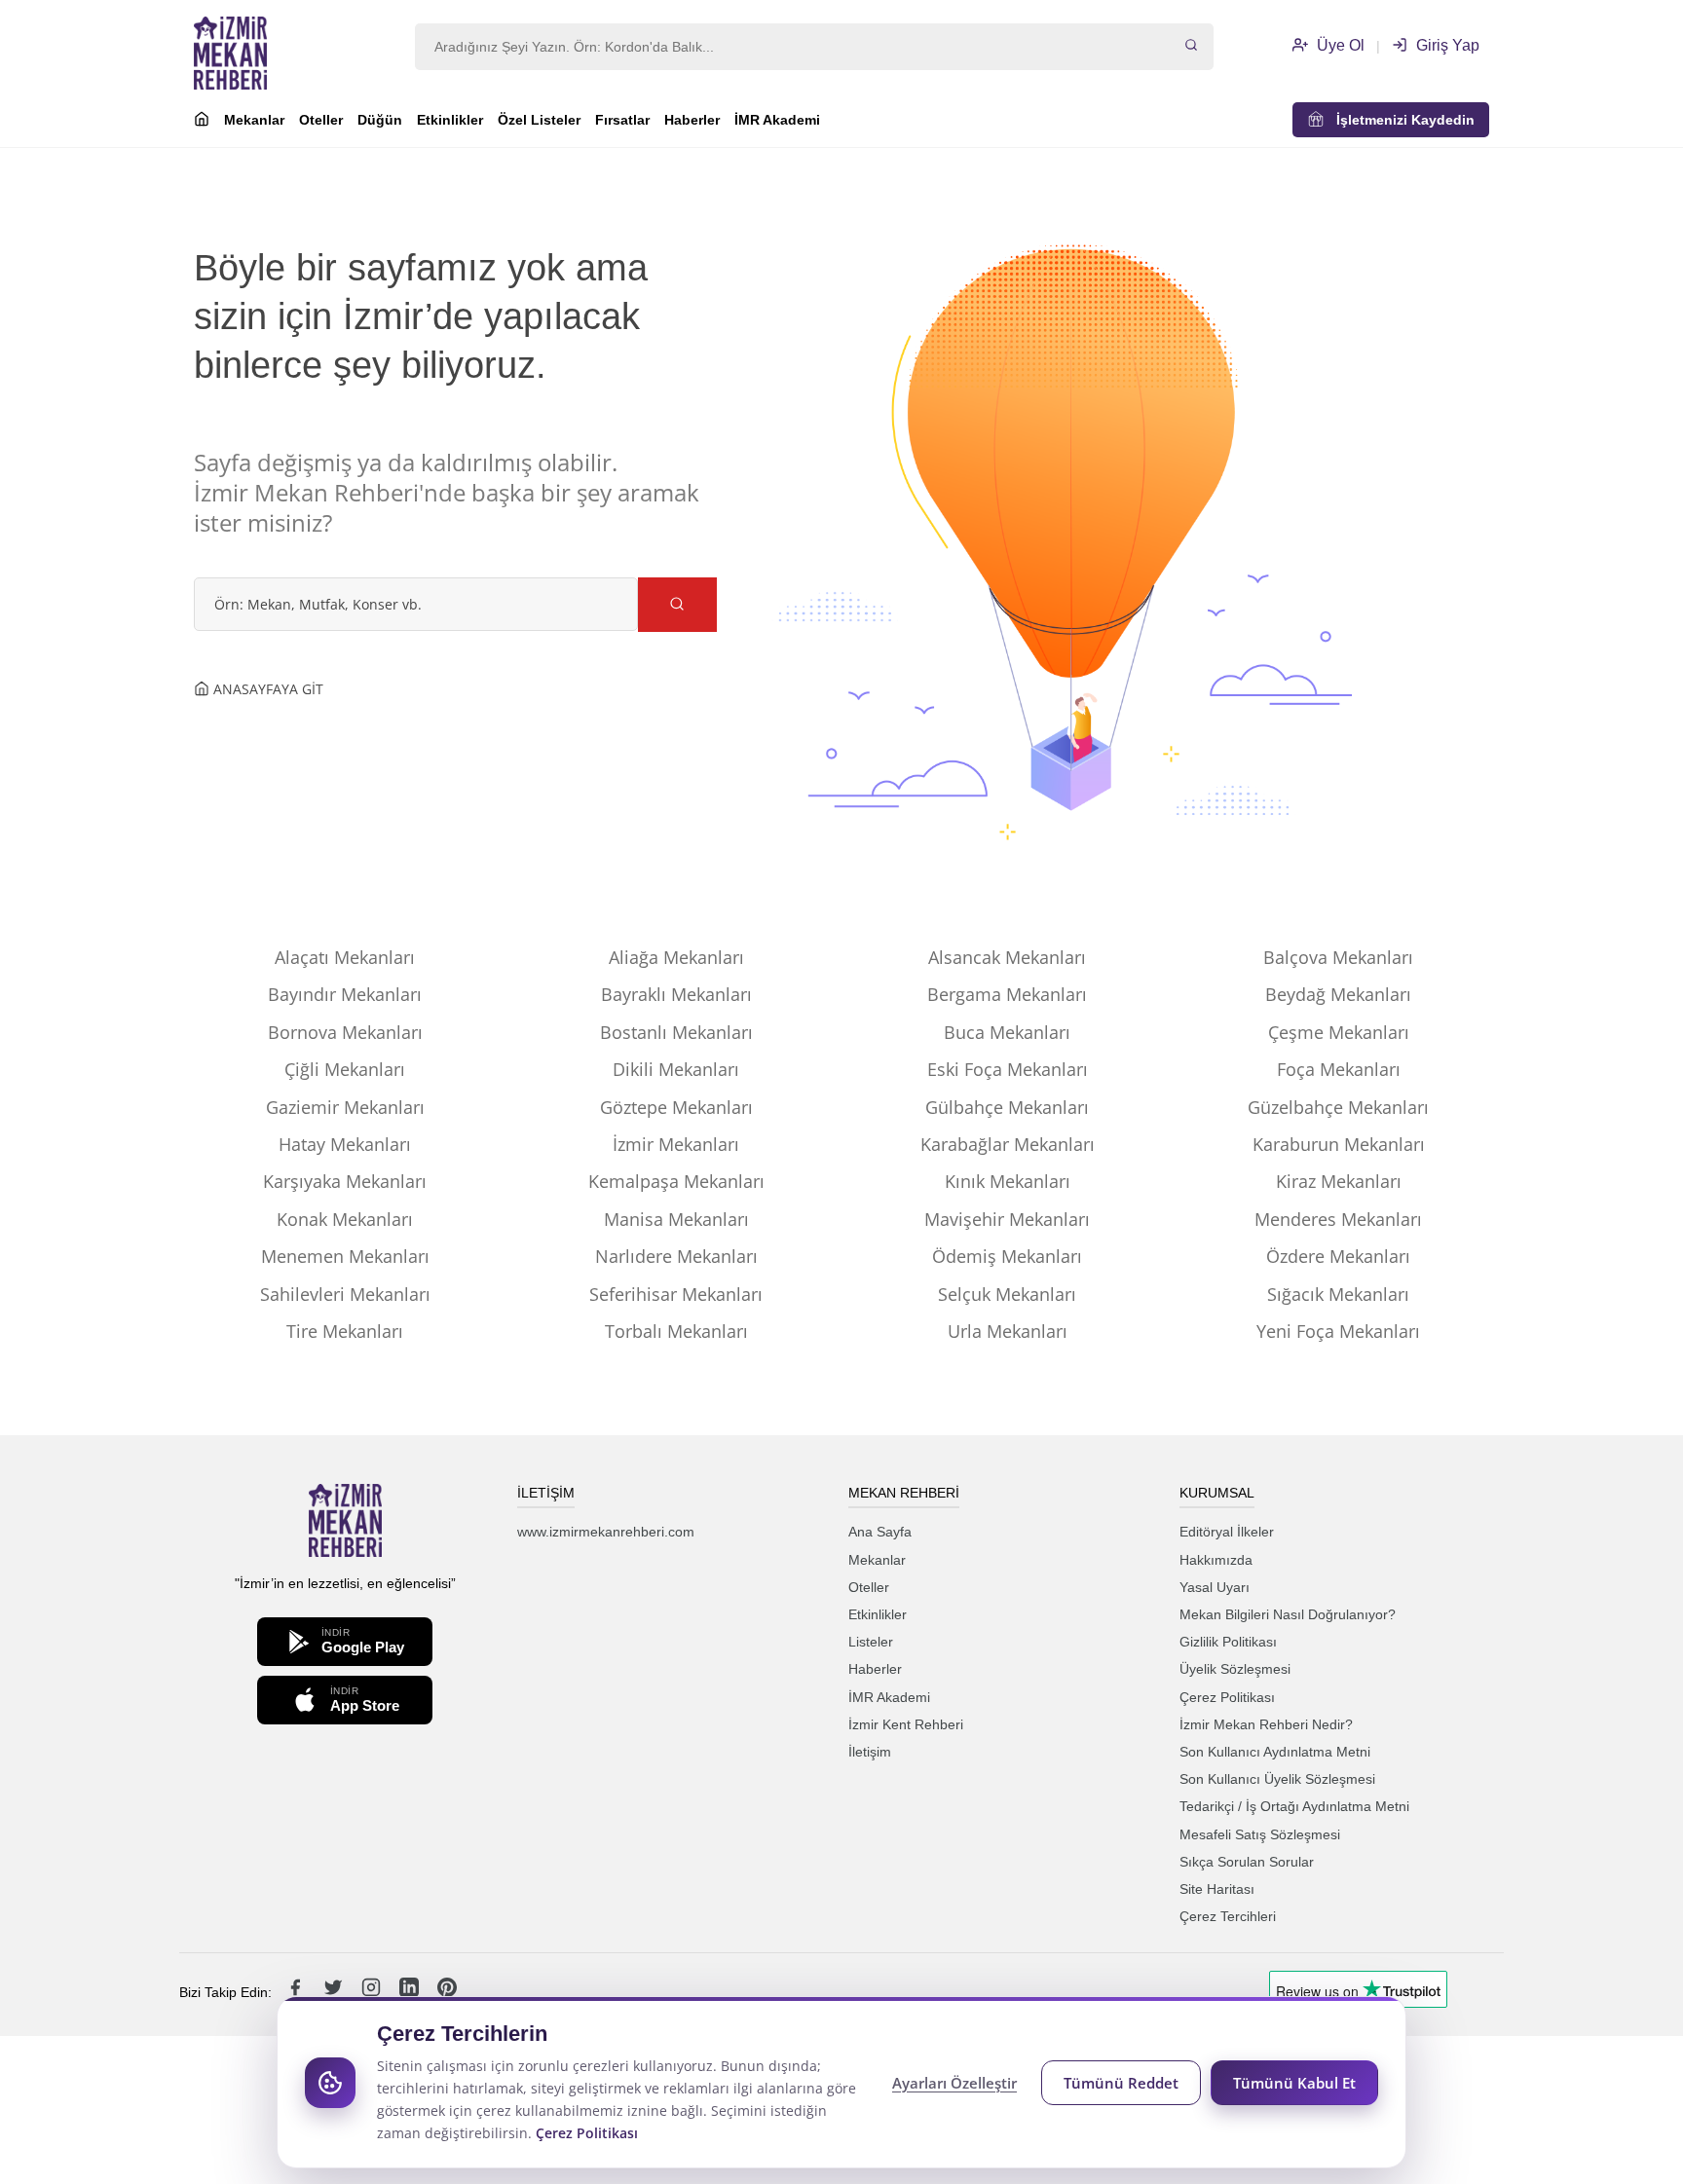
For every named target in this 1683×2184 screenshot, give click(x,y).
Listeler (871, 1642)
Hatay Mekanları (345, 1144)
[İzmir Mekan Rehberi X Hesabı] (335, 1992)
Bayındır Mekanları (345, 994)
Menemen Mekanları (345, 1256)
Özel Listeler (539, 120)
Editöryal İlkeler (1227, 1532)
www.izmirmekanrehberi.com (606, 1532)
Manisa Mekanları (676, 1219)
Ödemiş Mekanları (1007, 1256)
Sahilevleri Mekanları (345, 1294)
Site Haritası (1217, 1889)
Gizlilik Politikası (1228, 1642)
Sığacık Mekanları (1338, 1294)
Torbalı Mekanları (676, 1331)
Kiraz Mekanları (1339, 1181)
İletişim (870, 1752)
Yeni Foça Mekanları (1338, 1331)
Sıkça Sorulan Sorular (1247, 1862)
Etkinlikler (450, 120)
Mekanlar (254, 120)
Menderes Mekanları (1338, 1219)
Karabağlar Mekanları (1008, 1144)
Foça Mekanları (1339, 1069)
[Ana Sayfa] (202, 122)
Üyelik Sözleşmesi (1235, 1669)
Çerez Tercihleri (1228, 1916)
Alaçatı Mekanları (345, 957)
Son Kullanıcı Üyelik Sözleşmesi (1277, 1779)
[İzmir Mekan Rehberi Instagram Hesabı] (373, 1992)
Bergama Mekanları (1007, 994)
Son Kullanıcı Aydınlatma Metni (1275, 1752)
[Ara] (1191, 47)
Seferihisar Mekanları (676, 1294)
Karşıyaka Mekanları (345, 1181)
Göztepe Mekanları (676, 1107)
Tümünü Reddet (1121, 2083)
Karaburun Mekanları (1339, 1144)
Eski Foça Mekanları (1008, 1069)
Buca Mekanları (1007, 1032)
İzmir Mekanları (676, 1144)
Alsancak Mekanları (1007, 957)
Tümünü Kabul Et (1294, 2083)
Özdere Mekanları (1338, 1256)
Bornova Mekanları (345, 1032)
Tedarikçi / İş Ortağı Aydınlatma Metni (1294, 1806)
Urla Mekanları (1008, 1331)
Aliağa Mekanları (676, 957)
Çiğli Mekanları (345, 1069)
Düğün (380, 120)
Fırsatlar (622, 120)
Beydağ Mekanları (1338, 994)
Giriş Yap (1446, 45)
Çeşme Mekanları (1339, 1032)
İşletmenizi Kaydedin (1400, 120)
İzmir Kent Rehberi (906, 1724)
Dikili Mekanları (676, 1069)
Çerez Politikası (1227, 1697)
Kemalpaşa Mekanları (676, 1181)
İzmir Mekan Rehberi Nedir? (1266, 1724)
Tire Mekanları (345, 1331)
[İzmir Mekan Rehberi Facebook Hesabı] (297, 1992)
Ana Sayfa (880, 1532)
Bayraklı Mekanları (676, 994)
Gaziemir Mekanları (345, 1107)
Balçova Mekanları (1338, 957)
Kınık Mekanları (1008, 1181)
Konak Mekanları (345, 1219)
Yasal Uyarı (1215, 1587)
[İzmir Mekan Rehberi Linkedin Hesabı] (411, 1992)
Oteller (321, 120)
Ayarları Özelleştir (954, 2083)
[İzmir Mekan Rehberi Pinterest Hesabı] (447, 1992)
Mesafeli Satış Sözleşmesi (1260, 1834)
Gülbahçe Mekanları (1007, 1107)
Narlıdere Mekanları (676, 1256)
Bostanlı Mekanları (676, 1032)
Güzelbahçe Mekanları (1338, 1107)
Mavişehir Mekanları (1007, 1219)
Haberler (692, 120)
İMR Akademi (777, 120)
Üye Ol (1339, 45)
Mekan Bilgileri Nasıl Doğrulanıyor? (1288, 1614)
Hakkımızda (1216, 1560)
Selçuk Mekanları (1007, 1294)
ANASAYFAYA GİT (266, 689)
